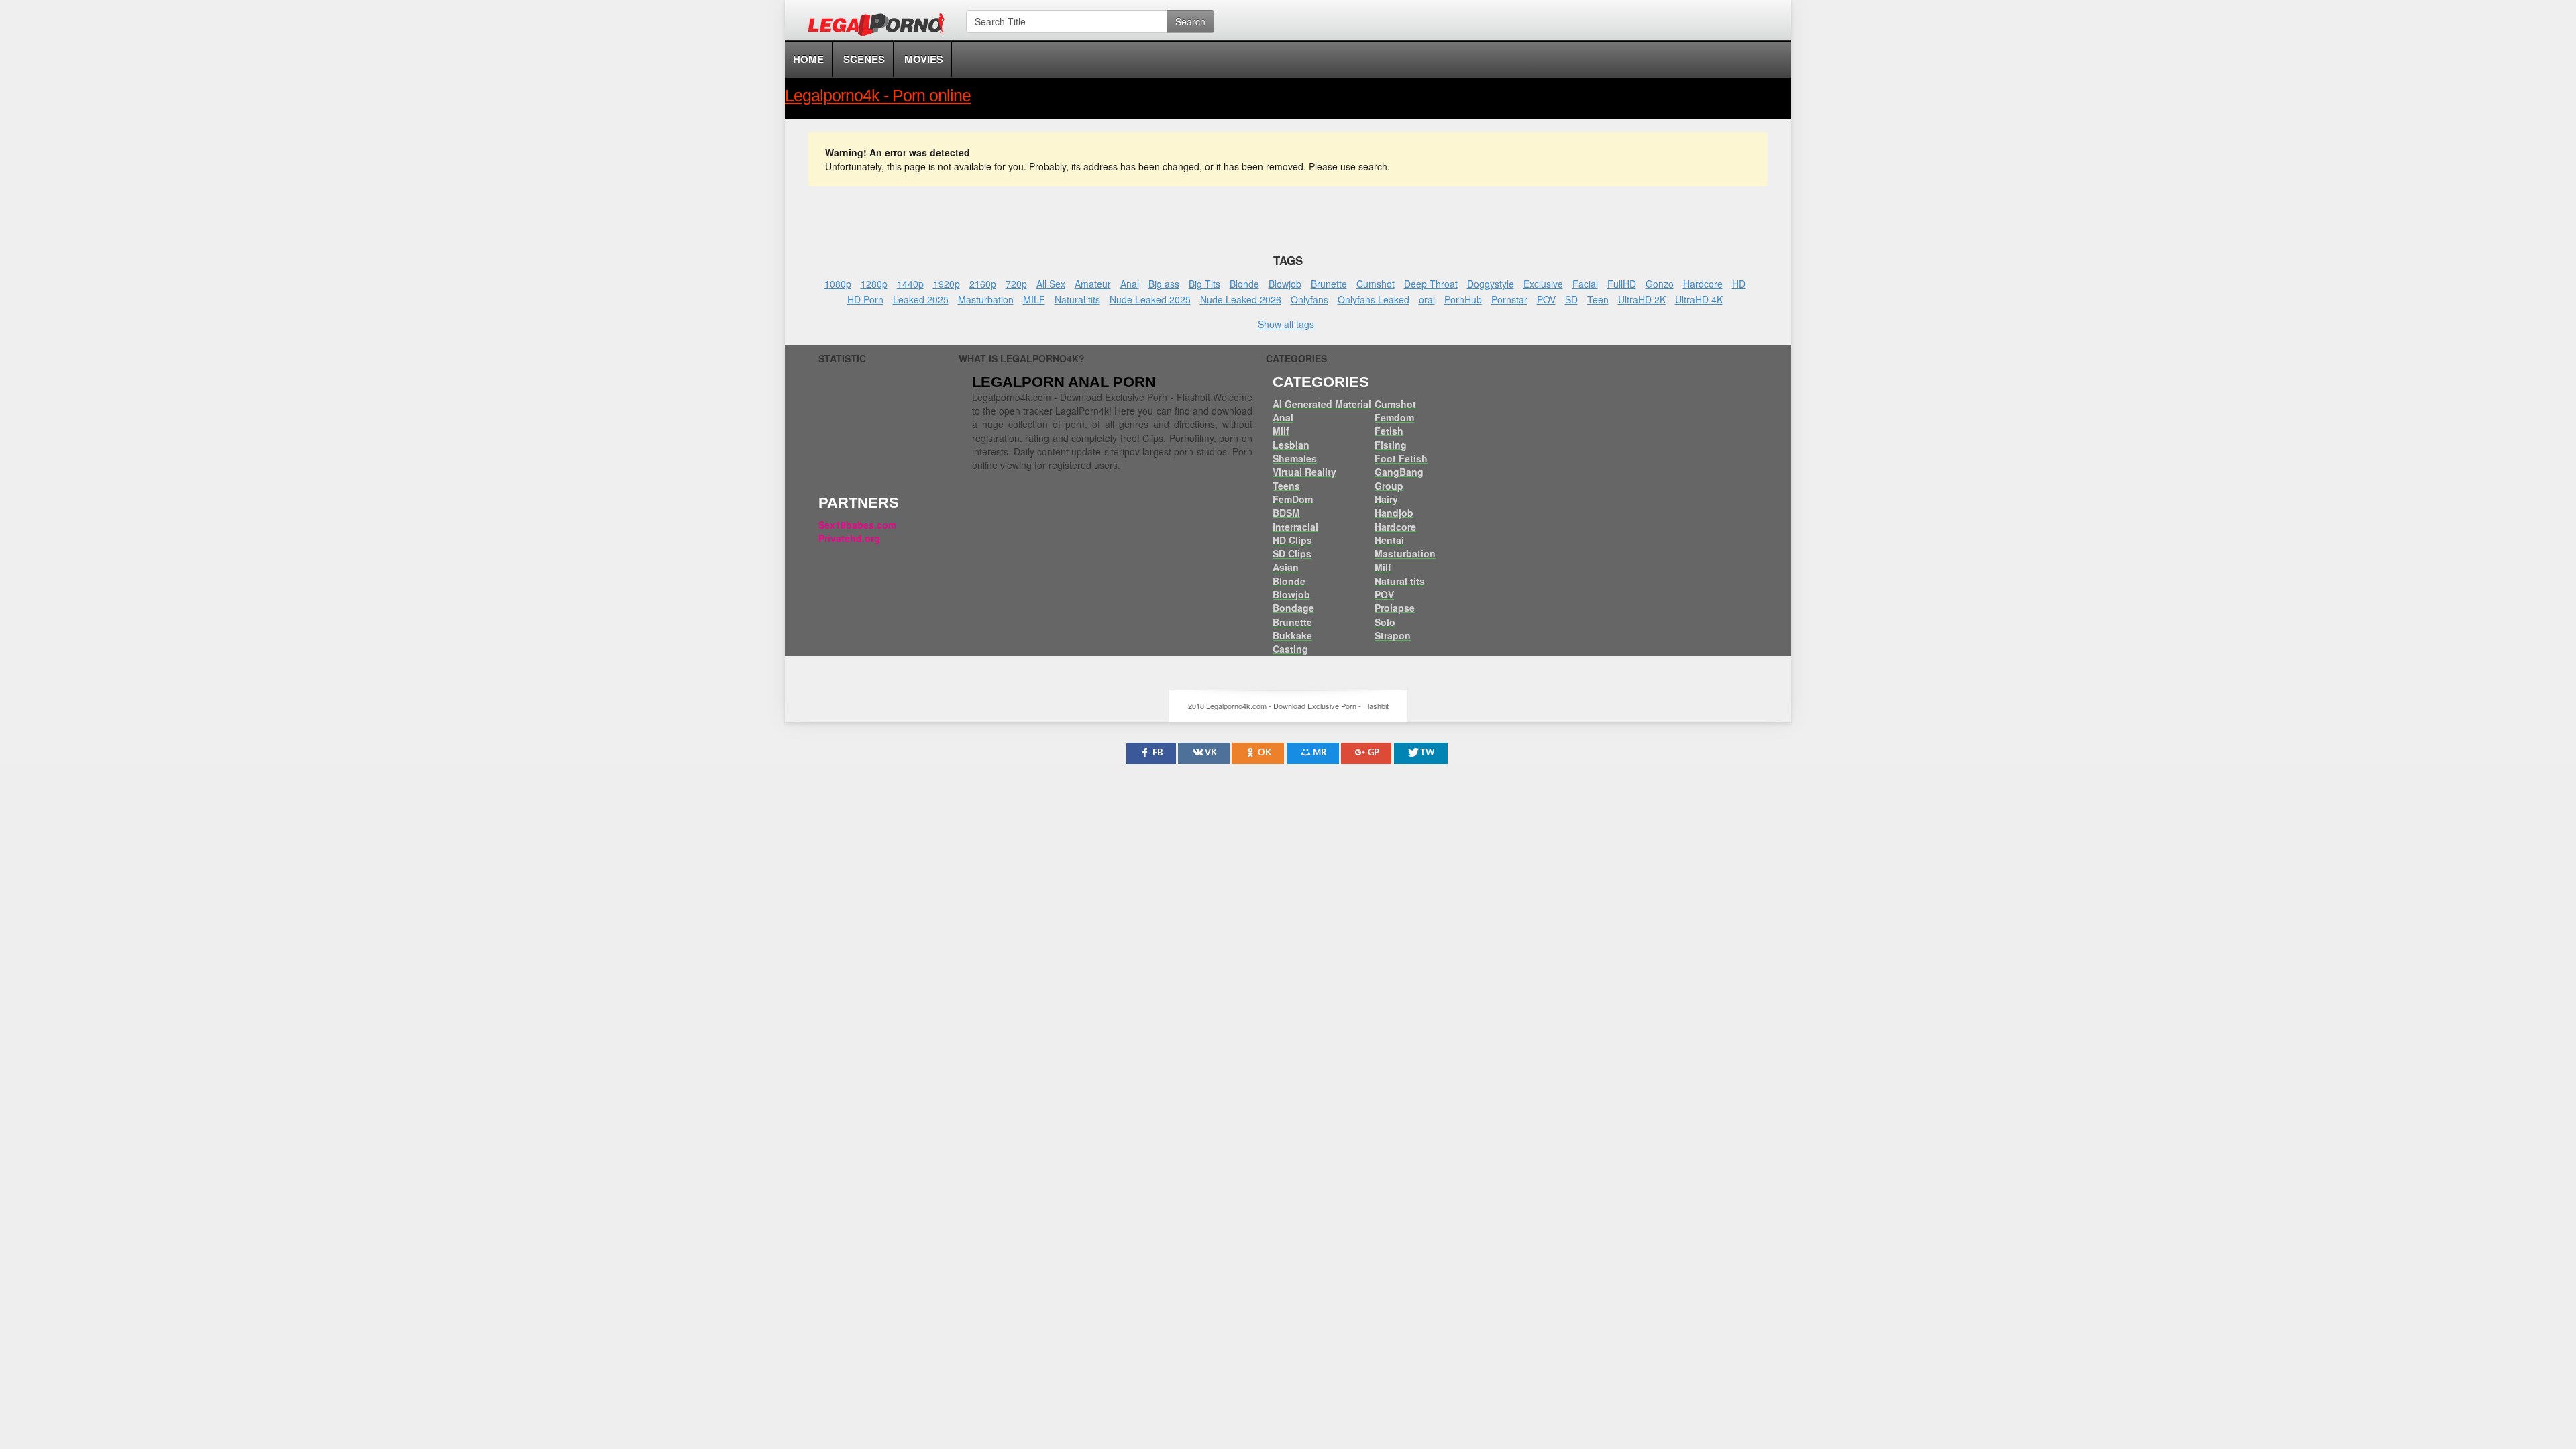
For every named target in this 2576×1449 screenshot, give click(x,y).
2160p (983, 284)
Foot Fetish (1401, 458)
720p (1016, 284)
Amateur (1093, 284)
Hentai (1389, 540)
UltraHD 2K (1642, 299)
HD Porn (865, 299)
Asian (1286, 567)
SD (1571, 299)
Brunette (1329, 284)
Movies (924, 59)
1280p (874, 284)
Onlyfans (1309, 299)
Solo (1385, 622)
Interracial (1295, 527)
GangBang (1399, 472)
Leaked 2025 (921, 299)
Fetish (1389, 431)
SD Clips (1292, 553)
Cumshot (1376, 284)
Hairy (1386, 499)
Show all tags (1286, 324)
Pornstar (1509, 299)
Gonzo (1660, 284)
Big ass (1164, 284)
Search (1190, 21)
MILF (1034, 299)
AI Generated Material (1322, 404)
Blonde (1244, 284)
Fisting (1391, 445)
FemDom (1293, 499)
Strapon (1393, 635)
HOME (808, 59)
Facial (1585, 284)
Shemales (1295, 458)
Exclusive (1543, 284)
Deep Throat (1431, 284)
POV (1546, 299)
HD (1739, 284)
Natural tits (1077, 299)
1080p (838, 284)
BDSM (1286, 513)
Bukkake (1292, 635)
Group (1389, 486)
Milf (1281, 431)
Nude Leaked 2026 (1241, 299)
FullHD (1622, 284)
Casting (1290, 649)
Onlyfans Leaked (1374, 299)
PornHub (1463, 299)
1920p (947, 284)
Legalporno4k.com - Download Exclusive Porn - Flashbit (880, 27)
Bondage (1293, 608)
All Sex (1051, 284)
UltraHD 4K (1699, 299)
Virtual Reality (1304, 472)
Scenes (864, 59)
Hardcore (1703, 284)
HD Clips (1292, 540)
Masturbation (986, 299)
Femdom (1394, 417)
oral (1427, 299)
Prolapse (1395, 608)
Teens (1286, 486)
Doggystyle (1491, 284)
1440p (910, 284)
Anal (1130, 284)
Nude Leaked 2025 (1150, 299)
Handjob (1394, 513)
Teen (1598, 299)
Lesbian (1291, 445)
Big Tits (1204, 284)
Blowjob (1285, 284)
